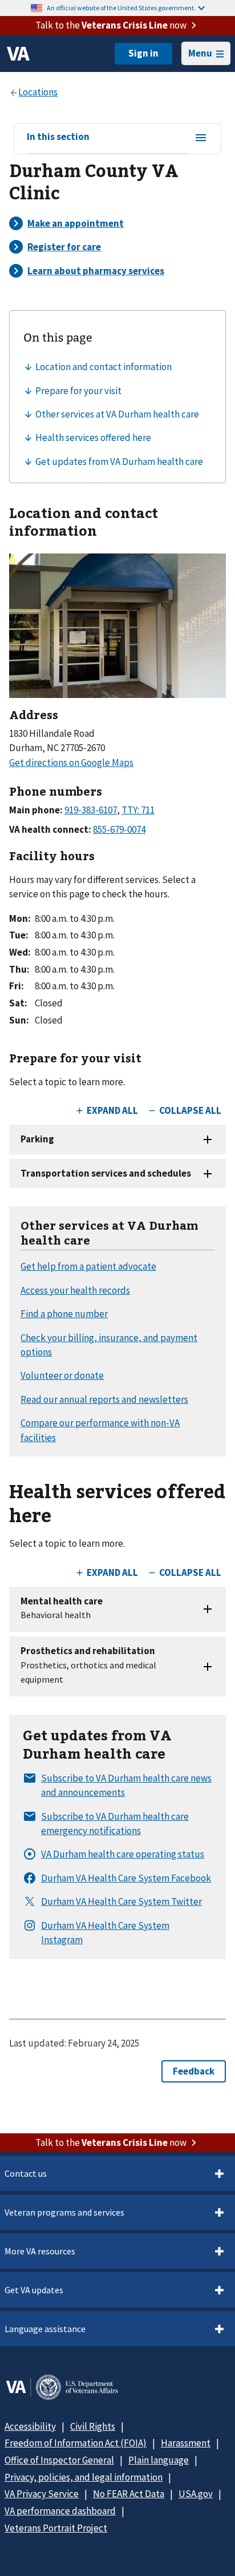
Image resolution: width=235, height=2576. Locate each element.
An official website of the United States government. (121, 8)
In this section (58, 137)
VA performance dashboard (60, 2511)
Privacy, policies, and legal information (84, 2477)
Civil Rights (93, 2426)
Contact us (26, 2173)
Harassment (186, 2443)
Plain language (159, 2460)
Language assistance (45, 2329)
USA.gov (196, 2494)
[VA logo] (18, 54)
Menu (200, 53)
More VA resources (40, 2251)
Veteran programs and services (64, 2212)
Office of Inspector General (59, 2460)
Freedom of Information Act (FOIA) (76, 2443)
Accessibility (30, 2426)
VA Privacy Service (42, 2494)
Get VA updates (34, 2290)
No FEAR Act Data (129, 2494)
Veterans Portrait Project (56, 2528)
